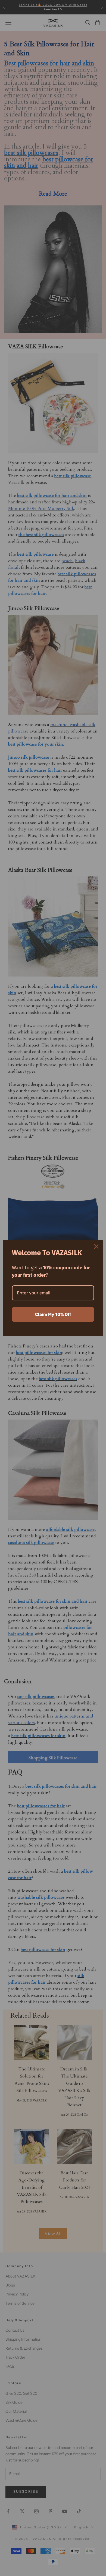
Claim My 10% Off (53, 1314)
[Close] (96, 1247)
